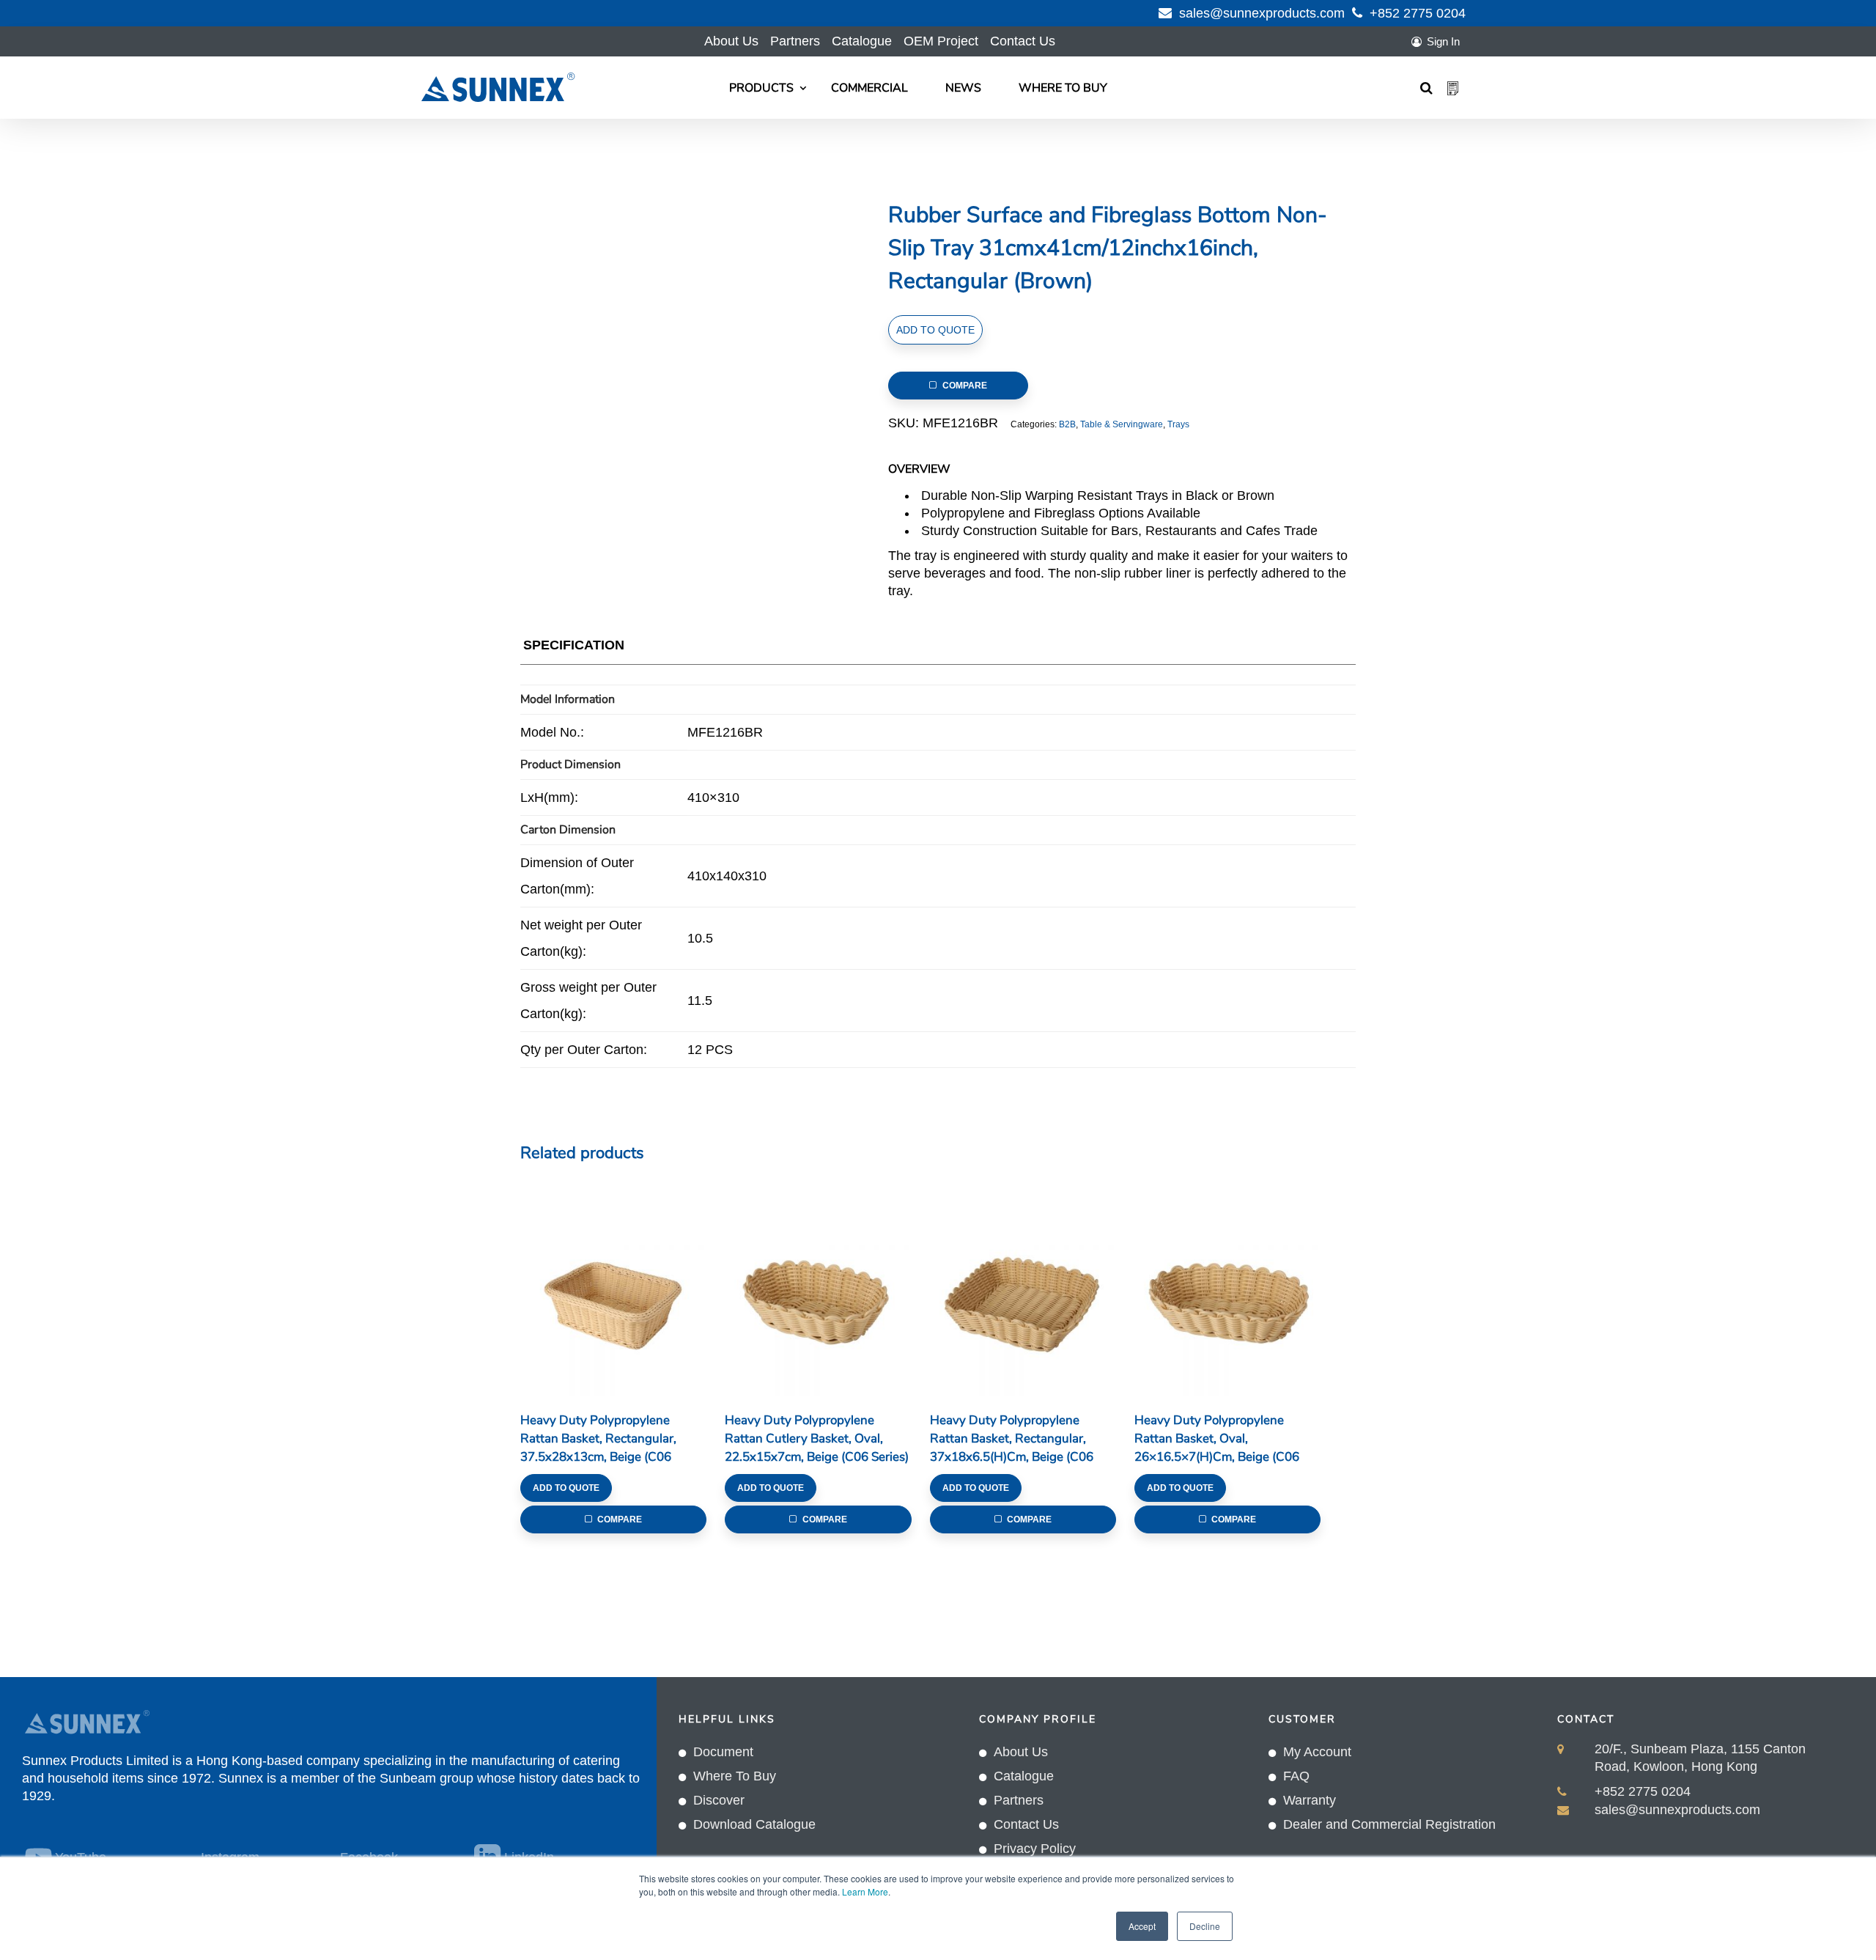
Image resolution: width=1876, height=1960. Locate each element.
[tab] (574, 648)
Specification (574, 645)
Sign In (1443, 41)
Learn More (865, 1891)
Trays (1178, 424)
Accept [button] (1142, 1926)
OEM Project (941, 41)
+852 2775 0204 (1418, 13)
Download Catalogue (754, 1824)
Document (723, 1752)
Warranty (1310, 1800)
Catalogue (862, 41)
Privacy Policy (1035, 1849)
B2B (1067, 424)
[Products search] (1426, 88)
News (963, 88)
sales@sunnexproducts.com (1262, 13)
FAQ (1296, 1776)
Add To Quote (935, 330)
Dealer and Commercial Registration (1389, 1824)
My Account (1317, 1752)
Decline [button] (1205, 1926)
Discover (719, 1800)
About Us (731, 41)
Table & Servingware (1122, 424)
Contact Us (1023, 41)
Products (761, 88)
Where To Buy (1063, 88)
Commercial (869, 88)
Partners (795, 41)
